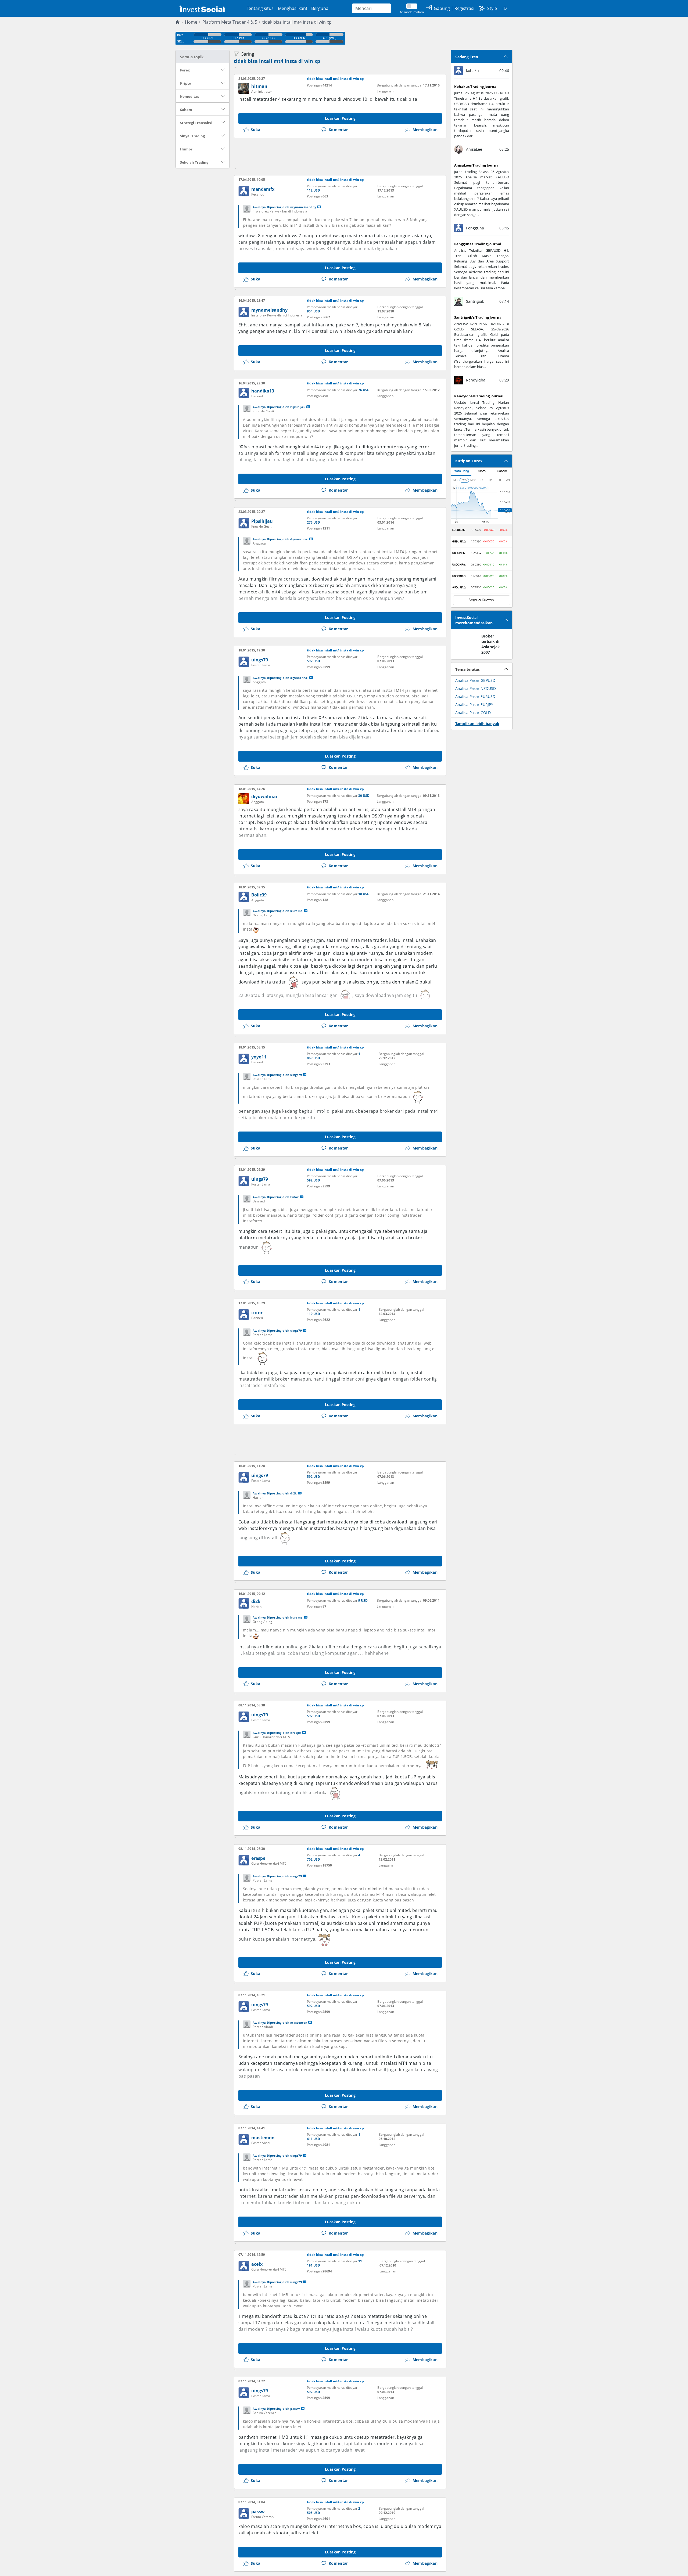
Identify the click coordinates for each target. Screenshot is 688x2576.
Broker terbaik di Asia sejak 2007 (491, 644)
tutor (257, 1313)
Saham (186, 110)
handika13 (263, 391)
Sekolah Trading (194, 162)
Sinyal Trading (192, 136)
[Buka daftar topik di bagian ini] (223, 70)
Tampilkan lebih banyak (477, 724)
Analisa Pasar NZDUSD (476, 688)
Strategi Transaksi (196, 123)
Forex (185, 70)
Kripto (186, 83)
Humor (186, 149)
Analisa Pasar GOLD (473, 713)
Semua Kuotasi (482, 600)
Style (492, 8)
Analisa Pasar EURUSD (475, 696)
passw (258, 2512)
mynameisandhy (269, 310)
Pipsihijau (262, 521)
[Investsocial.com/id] (201, 8)
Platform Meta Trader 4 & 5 (230, 22)
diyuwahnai (264, 797)
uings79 (260, 660)
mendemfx (263, 189)
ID (505, 8)
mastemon (263, 2138)
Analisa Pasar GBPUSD (475, 680)
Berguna (320, 8)
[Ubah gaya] (482, 8)
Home (191, 22)
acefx (257, 2264)
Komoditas (189, 96)
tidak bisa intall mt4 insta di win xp (297, 22)
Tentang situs (260, 8)
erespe (258, 1858)
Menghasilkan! (292, 8)
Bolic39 (259, 895)
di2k (256, 1601)
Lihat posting (319, 207)
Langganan (385, 91)
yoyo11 (259, 1057)
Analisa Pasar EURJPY (474, 705)
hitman (259, 86)
